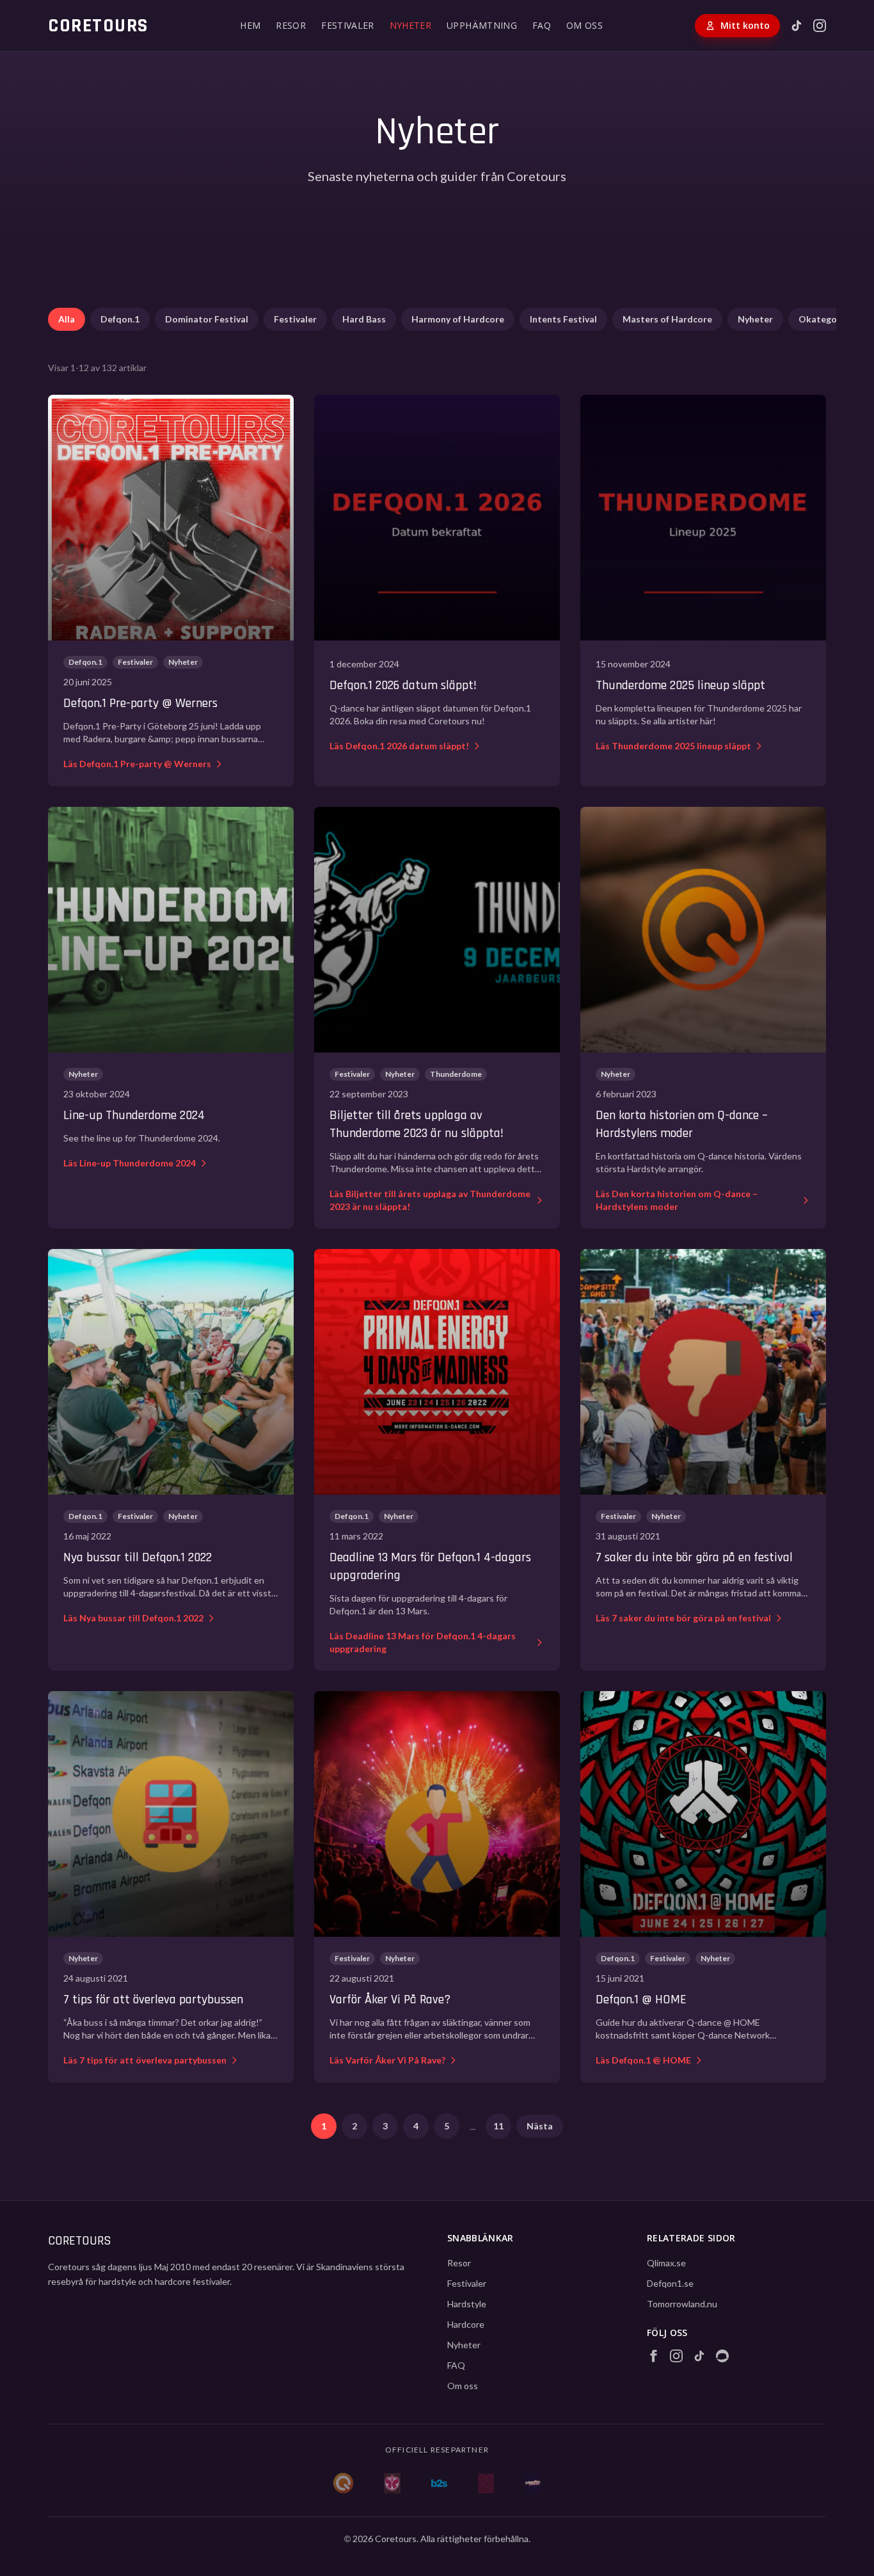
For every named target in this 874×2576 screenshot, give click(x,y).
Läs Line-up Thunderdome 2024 (130, 1163)
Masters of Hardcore (667, 319)
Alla (67, 319)
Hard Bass (364, 319)
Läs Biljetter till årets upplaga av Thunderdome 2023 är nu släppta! (430, 1200)
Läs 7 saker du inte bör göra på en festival (683, 1618)
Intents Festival (563, 319)
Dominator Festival (207, 319)
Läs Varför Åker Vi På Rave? (387, 2060)
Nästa (540, 2126)
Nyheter (755, 319)
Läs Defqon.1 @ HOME (643, 2060)
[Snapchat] (722, 2356)
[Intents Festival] (533, 2483)
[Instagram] (820, 26)
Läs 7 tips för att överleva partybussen (145, 2060)
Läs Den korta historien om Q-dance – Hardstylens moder (677, 1200)
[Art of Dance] (486, 2483)
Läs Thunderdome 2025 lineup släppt (673, 746)
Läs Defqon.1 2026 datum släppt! (399, 746)
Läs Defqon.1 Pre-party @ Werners (137, 764)
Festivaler (295, 319)
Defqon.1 (120, 319)
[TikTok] (797, 26)
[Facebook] (653, 2356)
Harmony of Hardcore (458, 319)
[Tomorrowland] (392, 2483)
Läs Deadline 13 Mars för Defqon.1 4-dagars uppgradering (423, 1642)
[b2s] (439, 2483)
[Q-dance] (344, 2483)
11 (498, 2126)
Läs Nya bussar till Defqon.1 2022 (133, 1618)
